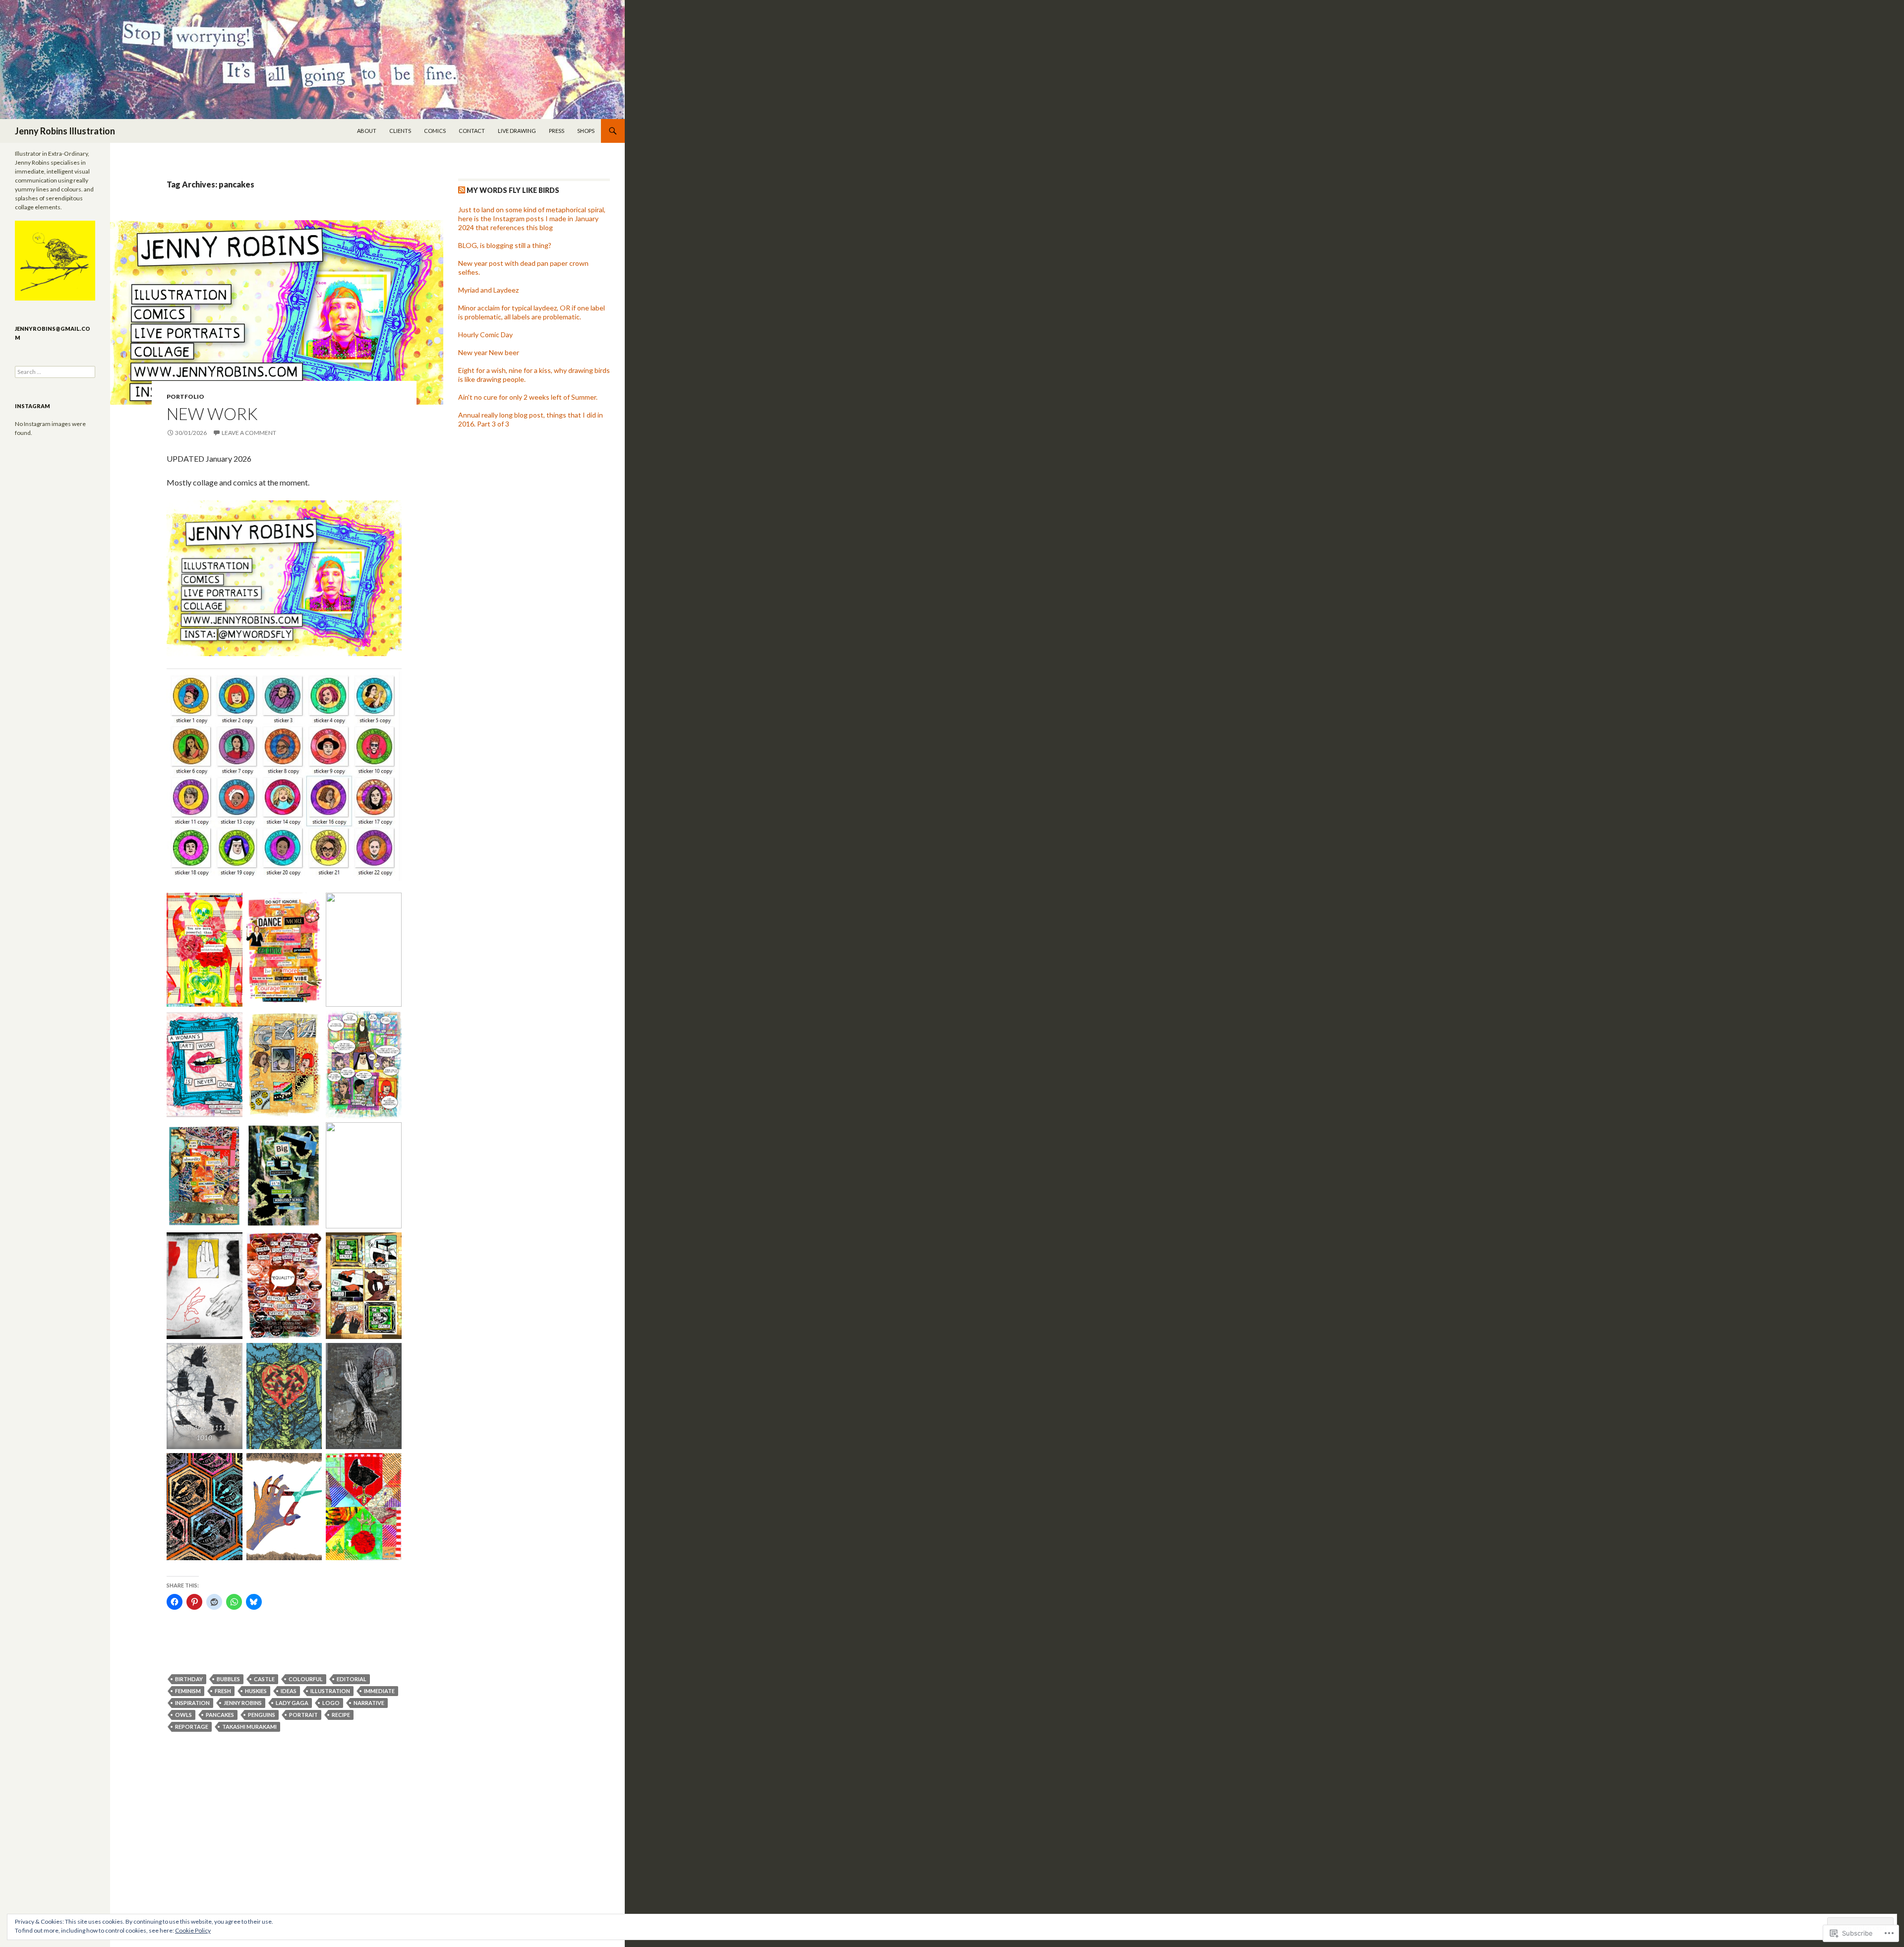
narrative (369, 1703)
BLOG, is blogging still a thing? (505, 245)
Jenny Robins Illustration (65, 131)
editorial (352, 1679)
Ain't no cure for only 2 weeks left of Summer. (528, 397)
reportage (192, 1727)
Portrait (303, 1715)
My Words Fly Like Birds (513, 190)
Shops (586, 131)
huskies (256, 1691)
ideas (289, 1691)
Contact (472, 131)
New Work (212, 414)
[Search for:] (55, 372)
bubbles (228, 1679)
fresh (223, 1691)
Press (557, 131)
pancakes (220, 1715)
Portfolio (185, 396)
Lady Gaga (292, 1703)
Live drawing (517, 131)
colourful (306, 1679)
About (367, 131)
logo (331, 1703)
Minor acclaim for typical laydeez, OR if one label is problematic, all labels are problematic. (532, 312)
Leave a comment (249, 433)
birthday (189, 1679)
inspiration (192, 1703)
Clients (400, 131)
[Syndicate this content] (462, 190)
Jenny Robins (243, 1703)
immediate (379, 1691)
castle (264, 1679)
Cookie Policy (193, 1930)
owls (183, 1715)
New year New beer (489, 352)
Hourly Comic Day (485, 335)
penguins (262, 1715)
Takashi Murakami (249, 1727)
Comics (435, 131)
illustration (330, 1691)
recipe (341, 1715)
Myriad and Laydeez (488, 290)
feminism (188, 1691)
